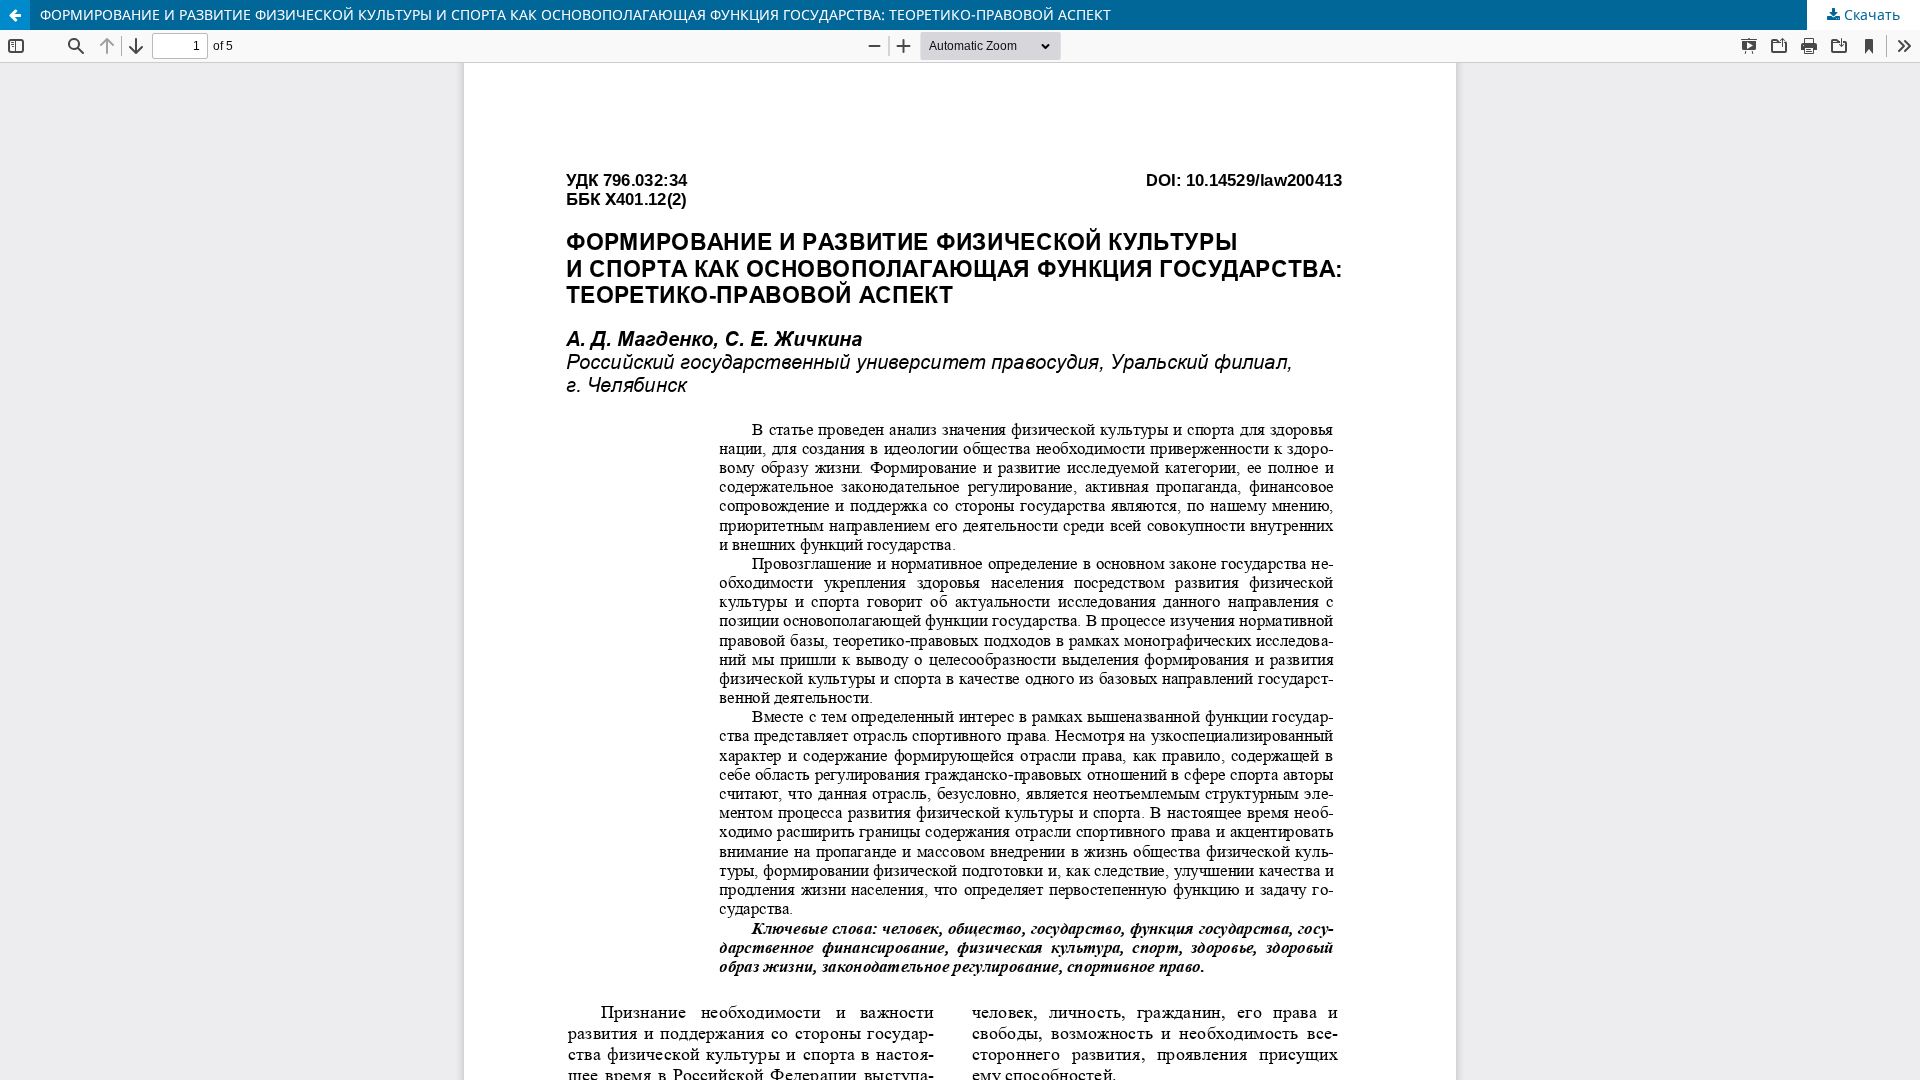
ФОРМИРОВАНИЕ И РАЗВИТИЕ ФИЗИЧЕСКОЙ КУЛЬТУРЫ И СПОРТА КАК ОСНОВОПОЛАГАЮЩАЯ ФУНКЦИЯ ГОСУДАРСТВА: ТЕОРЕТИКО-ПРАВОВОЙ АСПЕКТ (575, 14)
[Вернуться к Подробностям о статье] (15, 15)
